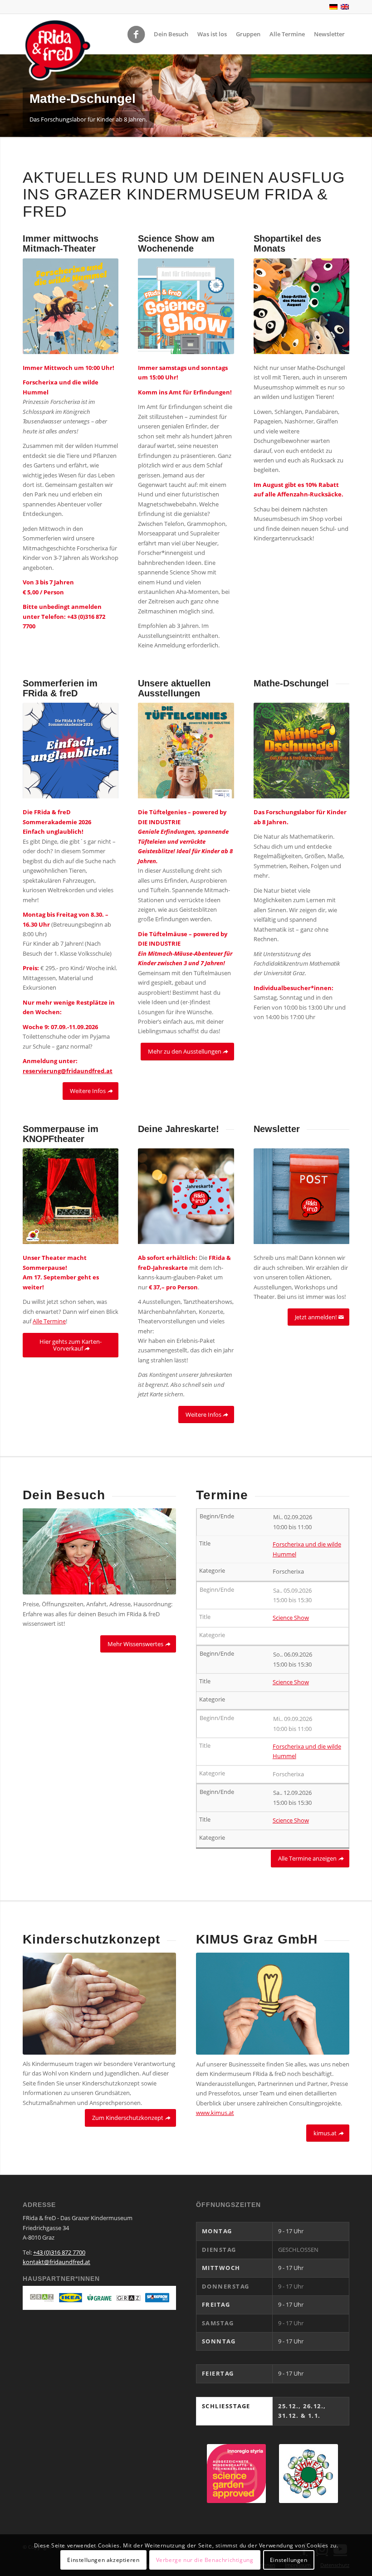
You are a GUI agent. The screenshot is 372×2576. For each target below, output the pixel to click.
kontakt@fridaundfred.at (56, 2262)
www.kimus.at (215, 2113)
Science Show (291, 1618)
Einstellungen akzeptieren (103, 2560)
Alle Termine (49, 1321)
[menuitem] (171, 34)
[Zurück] (8, 96)
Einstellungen (289, 2560)
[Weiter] (364, 96)
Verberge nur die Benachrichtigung (205, 2560)
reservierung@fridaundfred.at (68, 1071)
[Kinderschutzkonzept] (99, 2004)
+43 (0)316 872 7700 (59, 2252)
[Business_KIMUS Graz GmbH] (273, 2004)
